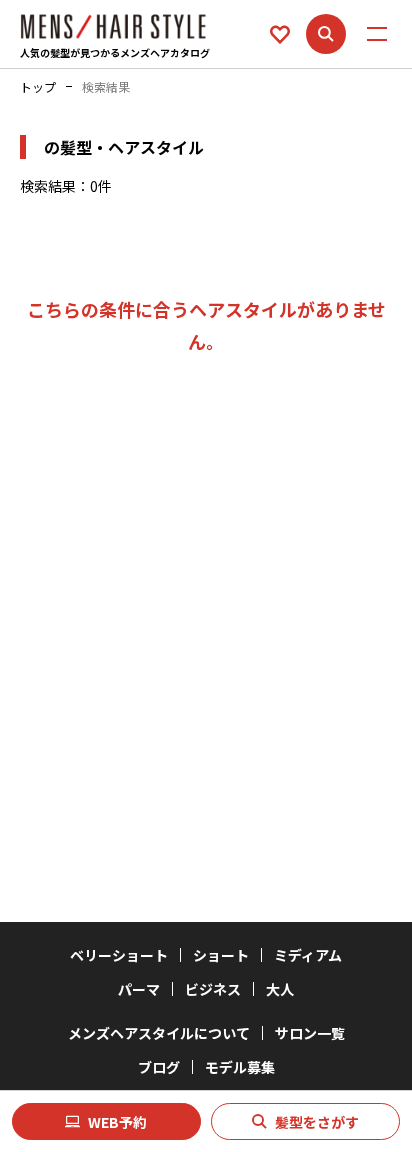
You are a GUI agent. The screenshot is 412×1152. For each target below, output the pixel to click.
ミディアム (308, 955)
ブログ (159, 1067)
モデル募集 (240, 1067)
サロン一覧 (310, 1033)
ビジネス (213, 989)
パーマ (139, 989)
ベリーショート (119, 955)
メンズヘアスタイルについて (159, 1033)
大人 (280, 989)
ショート (221, 955)
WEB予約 (117, 1122)
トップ (38, 87)
